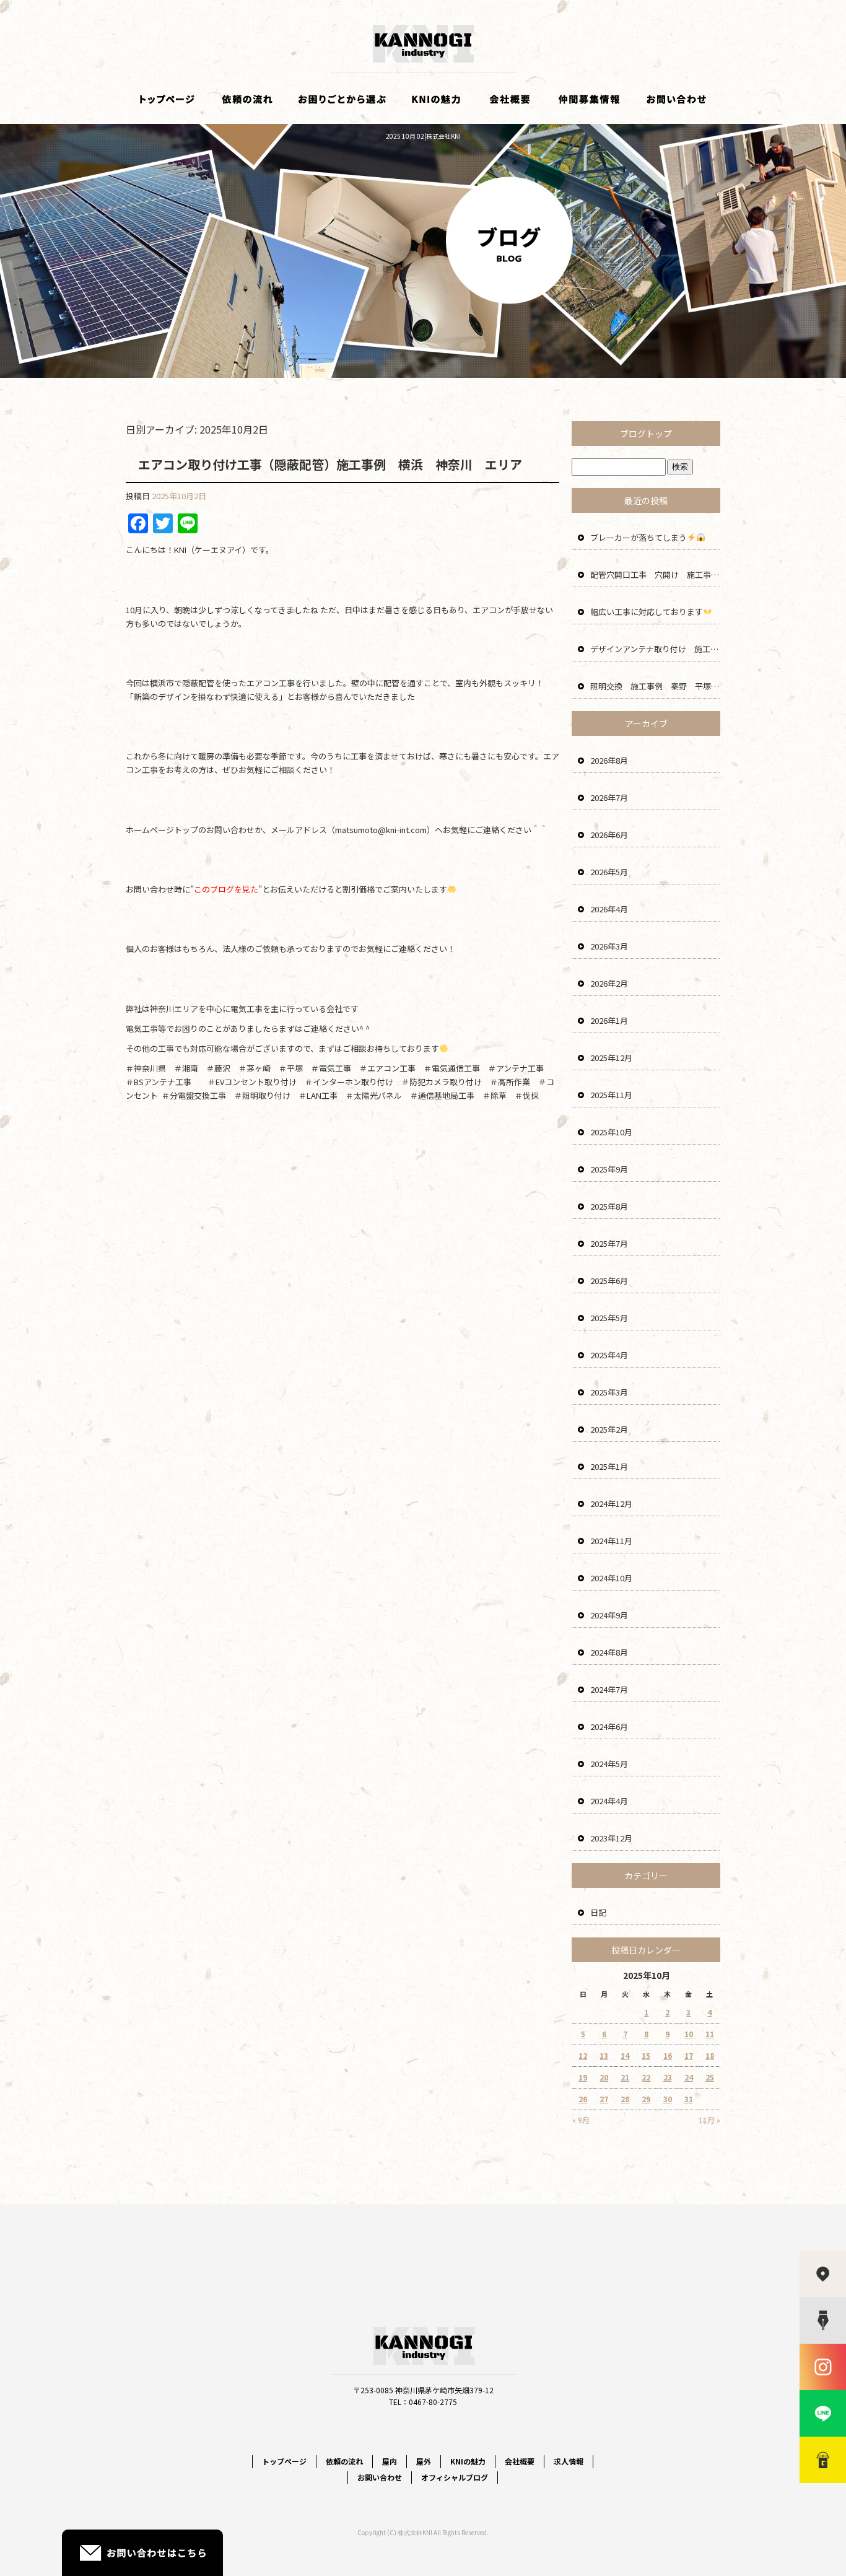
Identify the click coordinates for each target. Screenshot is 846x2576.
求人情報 (590, 99)
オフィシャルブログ (455, 2477)
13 (604, 2055)
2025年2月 (609, 1429)
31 (689, 2099)
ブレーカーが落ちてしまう (639, 537)
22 (646, 2077)
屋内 (390, 2461)
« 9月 (581, 2120)
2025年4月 (609, 1355)
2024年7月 (609, 1689)
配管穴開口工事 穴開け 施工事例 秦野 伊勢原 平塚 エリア (655, 574)
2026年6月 (609, 835)
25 (710, 2077)
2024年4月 (609, 1801)
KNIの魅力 (435, 99)
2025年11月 (611, 1095)
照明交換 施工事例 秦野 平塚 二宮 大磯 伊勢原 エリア (655, 686)
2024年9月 (609, 1615)
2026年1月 (609, 1020)
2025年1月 (609, 1466)
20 (604, 2077)
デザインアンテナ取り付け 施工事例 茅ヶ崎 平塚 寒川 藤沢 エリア (655, 649)
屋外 (424, 2461)
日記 (598, 1912)
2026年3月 (609, 946)
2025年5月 (609, 1318)
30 (668, 2099)
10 (689, 2034)
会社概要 (510, 99)
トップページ (166, 99)
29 (646, 2099)
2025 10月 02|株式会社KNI (423, 136)
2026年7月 (609, 797)
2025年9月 (609, 1169)
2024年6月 (609, 1727)
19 (583, 2077)
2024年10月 (611, 1578)
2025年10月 (611, 1132)
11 (710, 2034)
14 (625, 2055)
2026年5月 (609, 872)
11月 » (709, 2120)
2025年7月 (609, 1243)
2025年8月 (609, 1206)
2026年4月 (609, 909)
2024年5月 (609, 1764)
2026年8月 (609, 760)
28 (625, 2099)
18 (710, 2055)
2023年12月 (611, 1838)
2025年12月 (611, 1058)
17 (689, 2055)
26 (583, 2099)
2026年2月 (609, 983)
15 (646, 2055)
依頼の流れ (246, 99)
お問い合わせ (677, 99)
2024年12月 (611, 1504)
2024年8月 (609, 1652)
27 (604, 2099)
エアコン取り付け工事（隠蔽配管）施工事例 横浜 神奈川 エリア (330, 464)
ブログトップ (646, 434)
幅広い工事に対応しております (647, 612)
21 (625, 2077)
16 (668, 2055)
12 (583, 2055)
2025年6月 (609, 1281)
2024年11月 (611, 1541)
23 (668, 2077)
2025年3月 (609, 1392)
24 (689, 2077)
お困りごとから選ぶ (342, 99)
